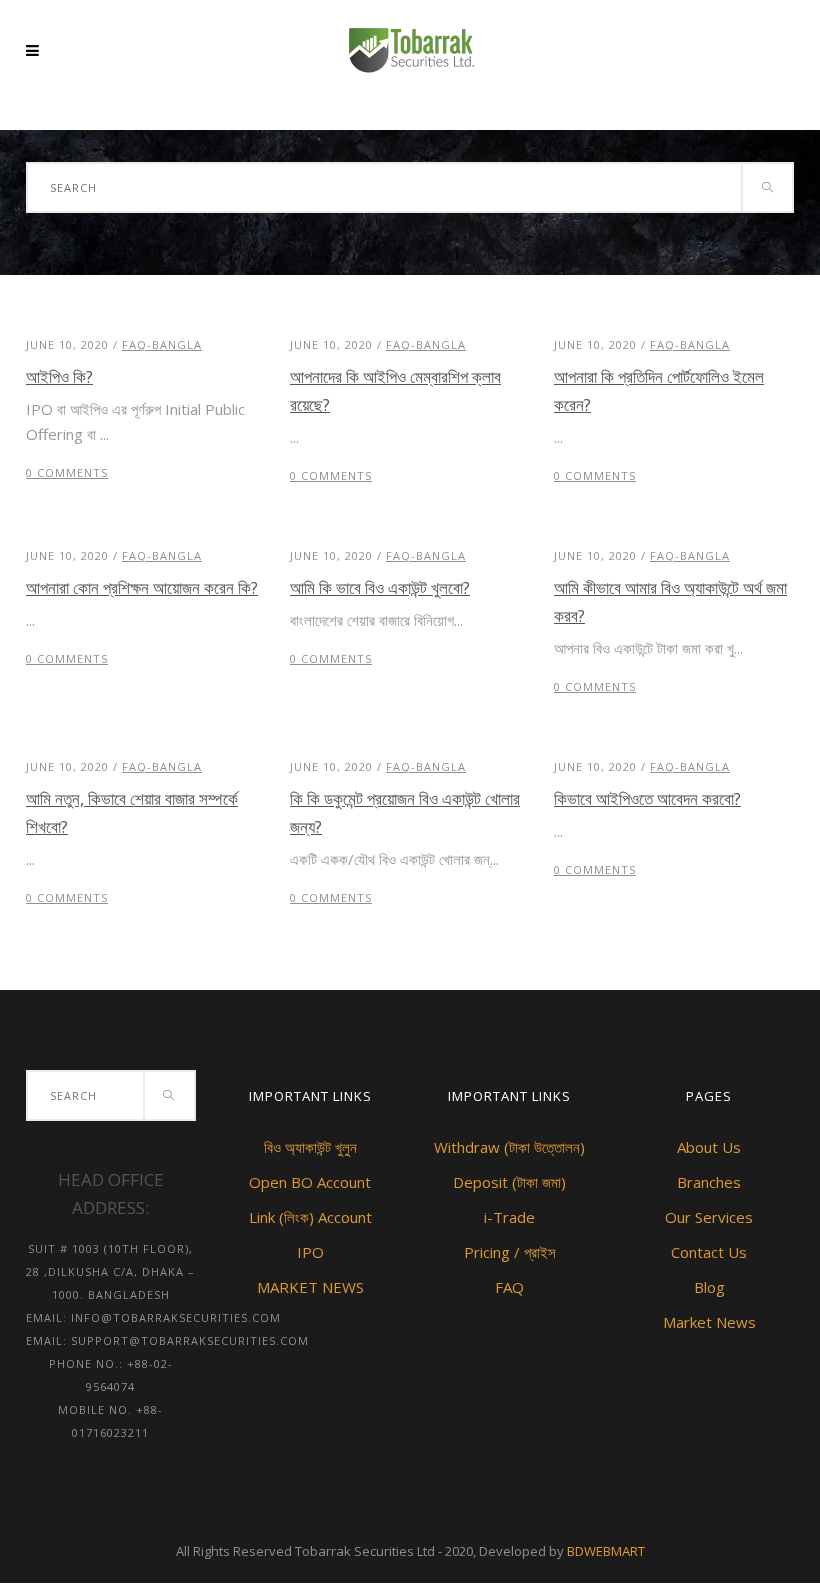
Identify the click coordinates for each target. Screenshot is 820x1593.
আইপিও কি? (59, 376)
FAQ (509, 1287)
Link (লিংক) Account (310, 1217)
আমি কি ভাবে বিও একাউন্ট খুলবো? (380, 587)
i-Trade (509, 1217)
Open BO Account (310, 1182)
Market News (709, 1322)
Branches (709, 1182)
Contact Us (709, 1252)
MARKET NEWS (310, 1287)
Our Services (709, 1217)
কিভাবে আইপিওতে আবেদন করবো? (647, 798)
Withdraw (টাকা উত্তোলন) (509, 1147)
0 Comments (67, 472)
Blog (709, 1287)
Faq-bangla (162, 344)
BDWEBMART (606, 1551)
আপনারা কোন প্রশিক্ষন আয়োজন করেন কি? (142, 587)
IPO (310, 1252)
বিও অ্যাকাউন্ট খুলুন (310, 1147)
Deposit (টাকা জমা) (509, 1182)
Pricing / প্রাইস (510, 1252)
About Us (709, 1147)
